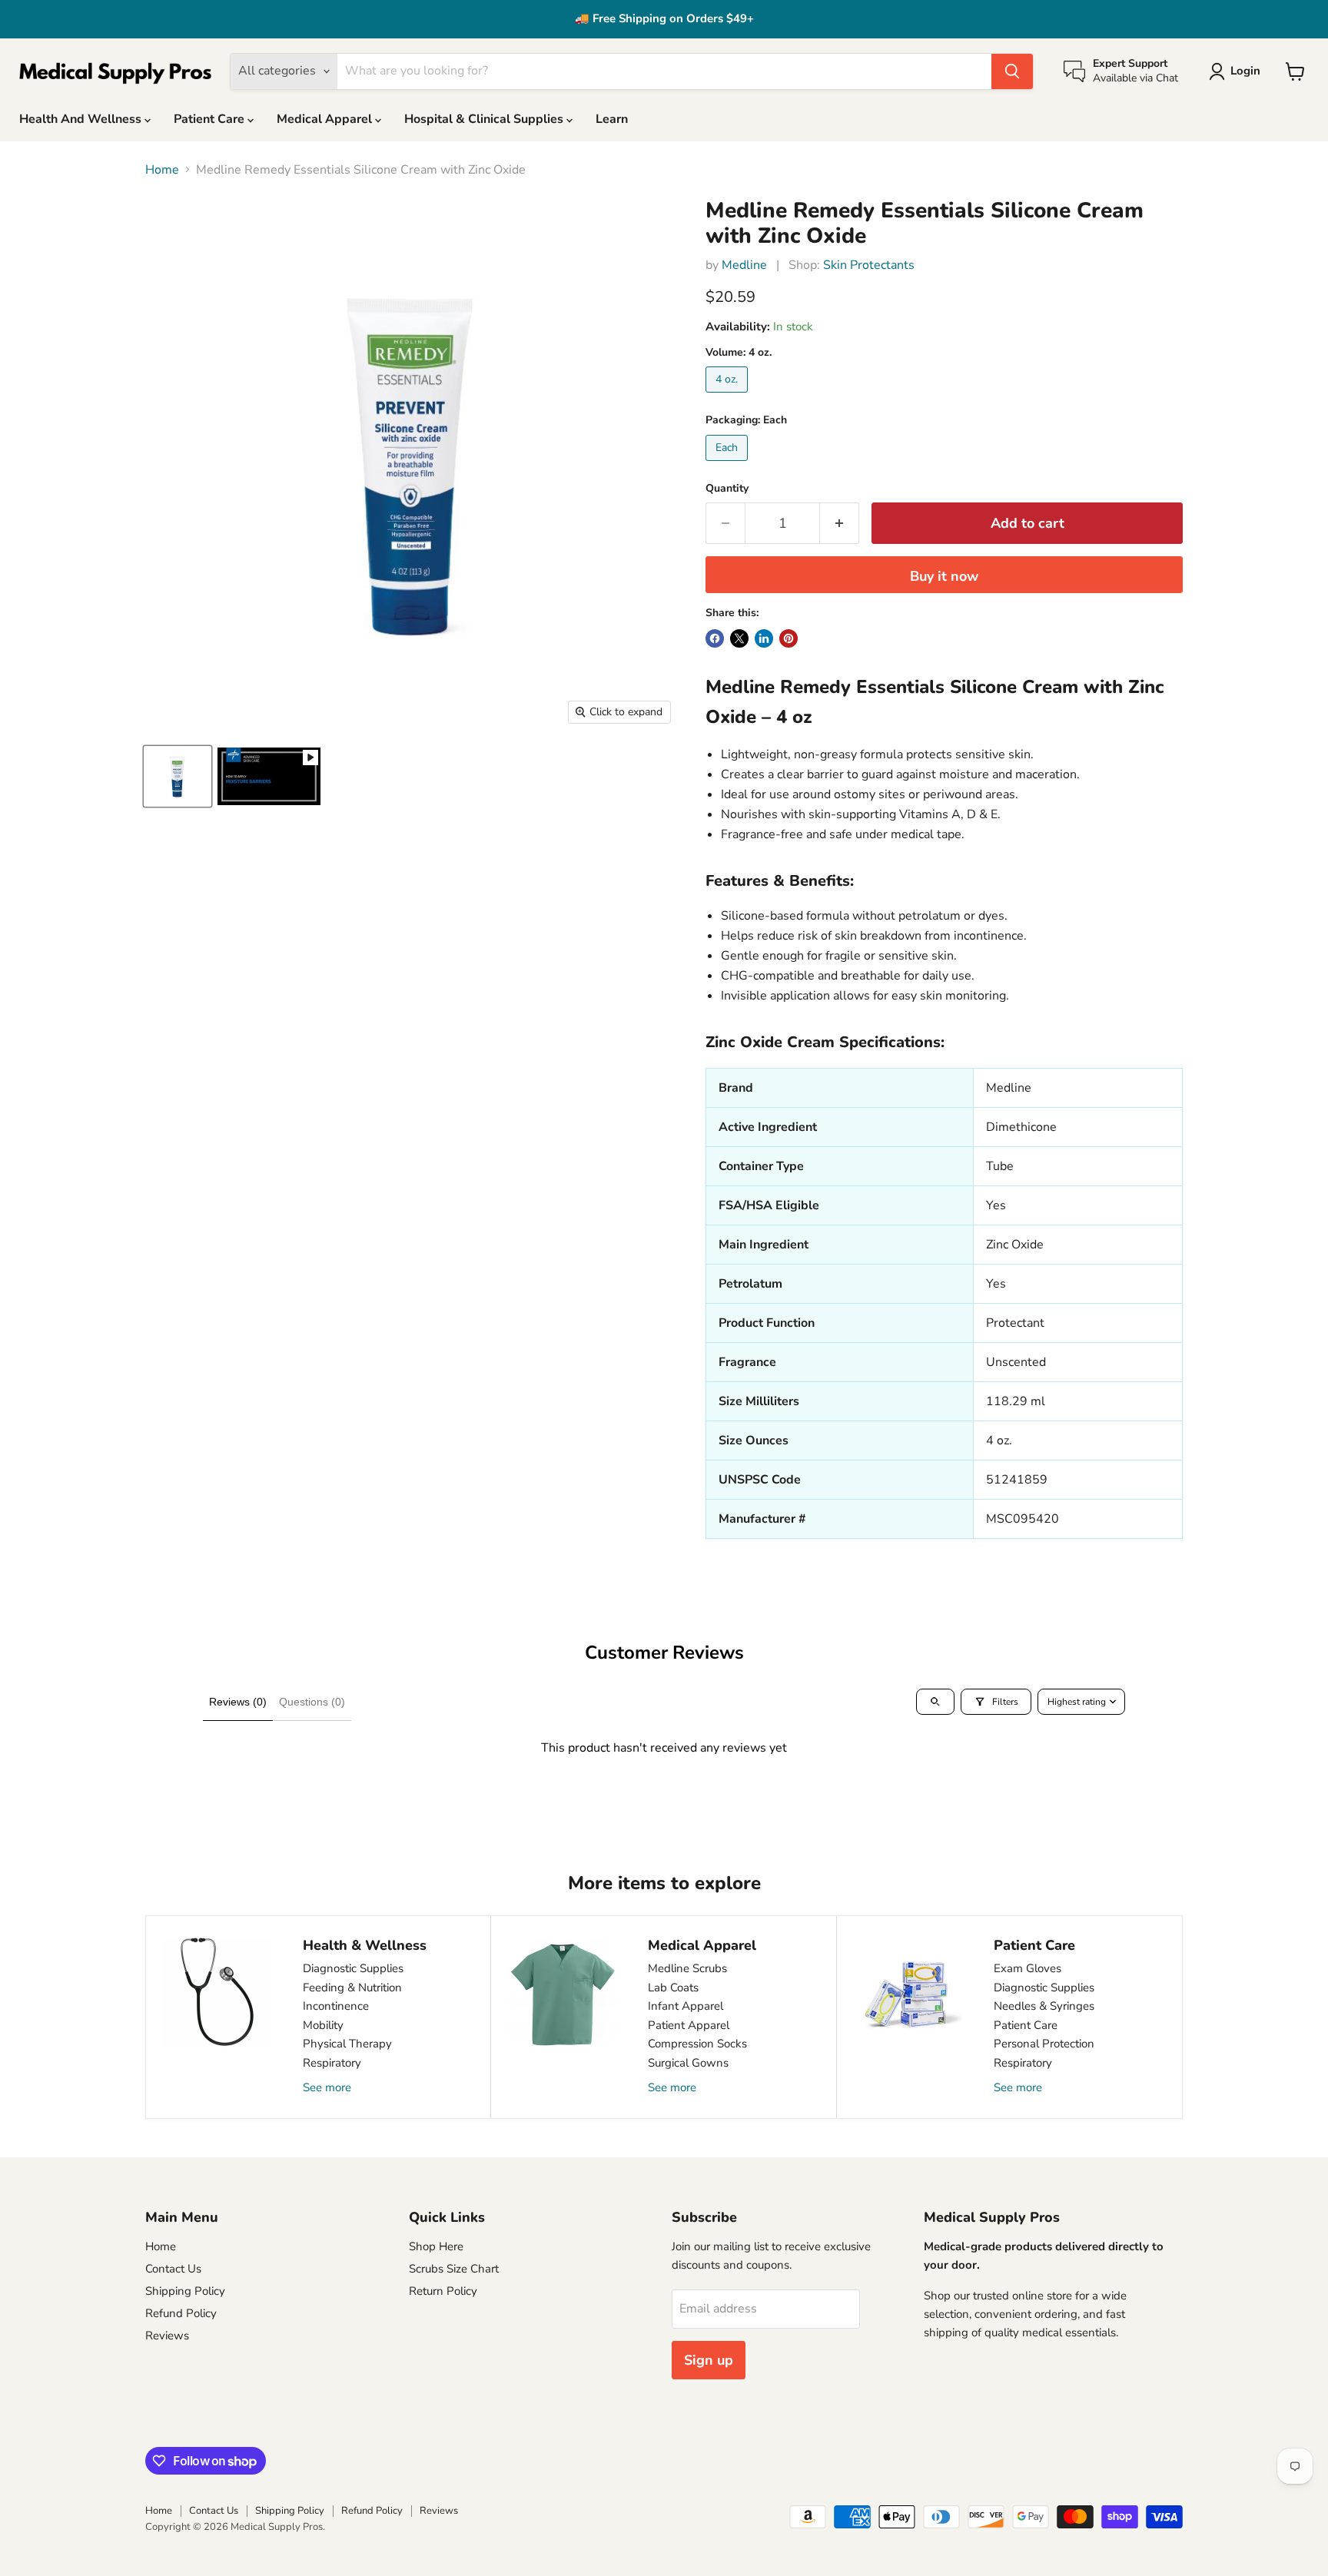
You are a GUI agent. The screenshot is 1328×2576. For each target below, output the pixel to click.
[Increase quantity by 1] (840, 524)
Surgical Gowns (688, 2063)
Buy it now (944, 576)
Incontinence (336, 2006)
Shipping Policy (185, 2291)
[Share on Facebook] (715, 638)
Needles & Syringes (1044, 2006)
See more (327, 2087)
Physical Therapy (347, 2044)
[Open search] (935, 1702)
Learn (612, 119)
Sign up (709, 2360)
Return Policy (443, 2291)
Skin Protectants (869, 265)
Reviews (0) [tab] (238, 1702)
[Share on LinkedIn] (764, 638)
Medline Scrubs (687, 1968)
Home (162, 170)
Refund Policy (181, 2313)
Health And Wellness (82, 119)
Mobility (323, 2025)
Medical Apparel (326, 119)
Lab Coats (673, 1988)
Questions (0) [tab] (312, 1702)
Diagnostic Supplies (353, 1968)
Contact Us (173, 2269)
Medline (744, 265)
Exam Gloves (1028, 1968)
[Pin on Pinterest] (788, 638)
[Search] (1012, 71)
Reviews (167, 2336)
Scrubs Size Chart (454, 2269)
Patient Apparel (689, 2025)
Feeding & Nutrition (352, 1988)
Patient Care (211, 119)
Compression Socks (697, 2044)
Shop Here (436, 2246)
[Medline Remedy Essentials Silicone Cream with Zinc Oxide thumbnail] (178, 776)
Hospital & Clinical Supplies (485, 119)
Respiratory (332, 2063)
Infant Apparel (686, 2006)
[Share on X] (739, 638)
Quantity (727, 489)
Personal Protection (1044, 2044)
